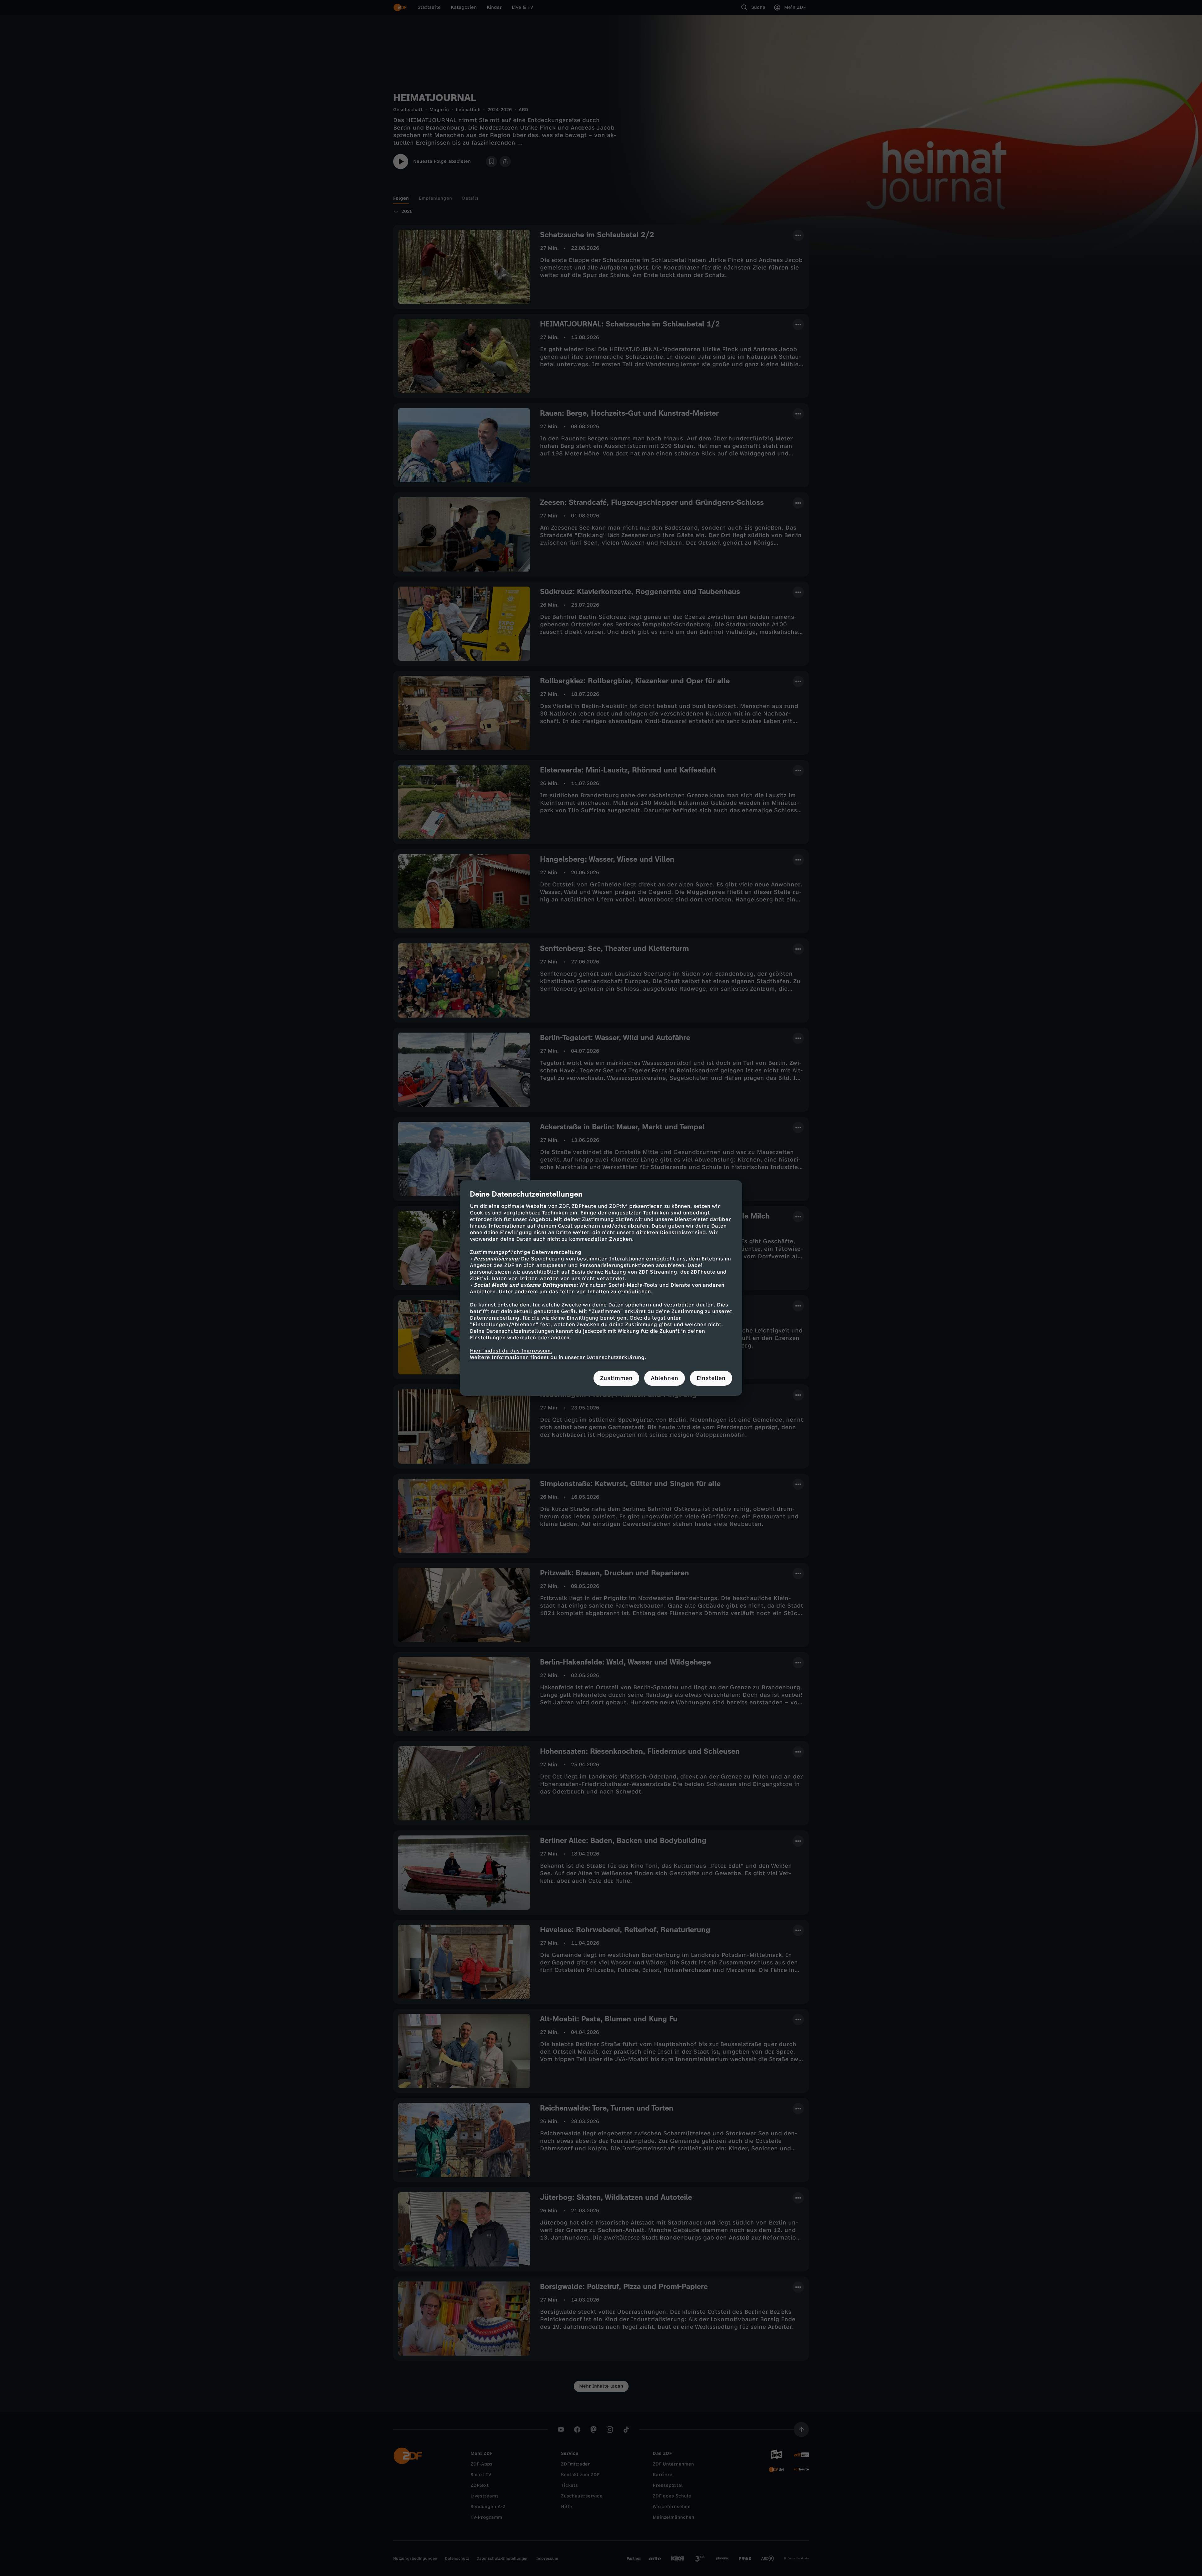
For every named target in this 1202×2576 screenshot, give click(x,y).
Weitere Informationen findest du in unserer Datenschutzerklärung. (558, 1357)
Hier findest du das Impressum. (511, 1351)
